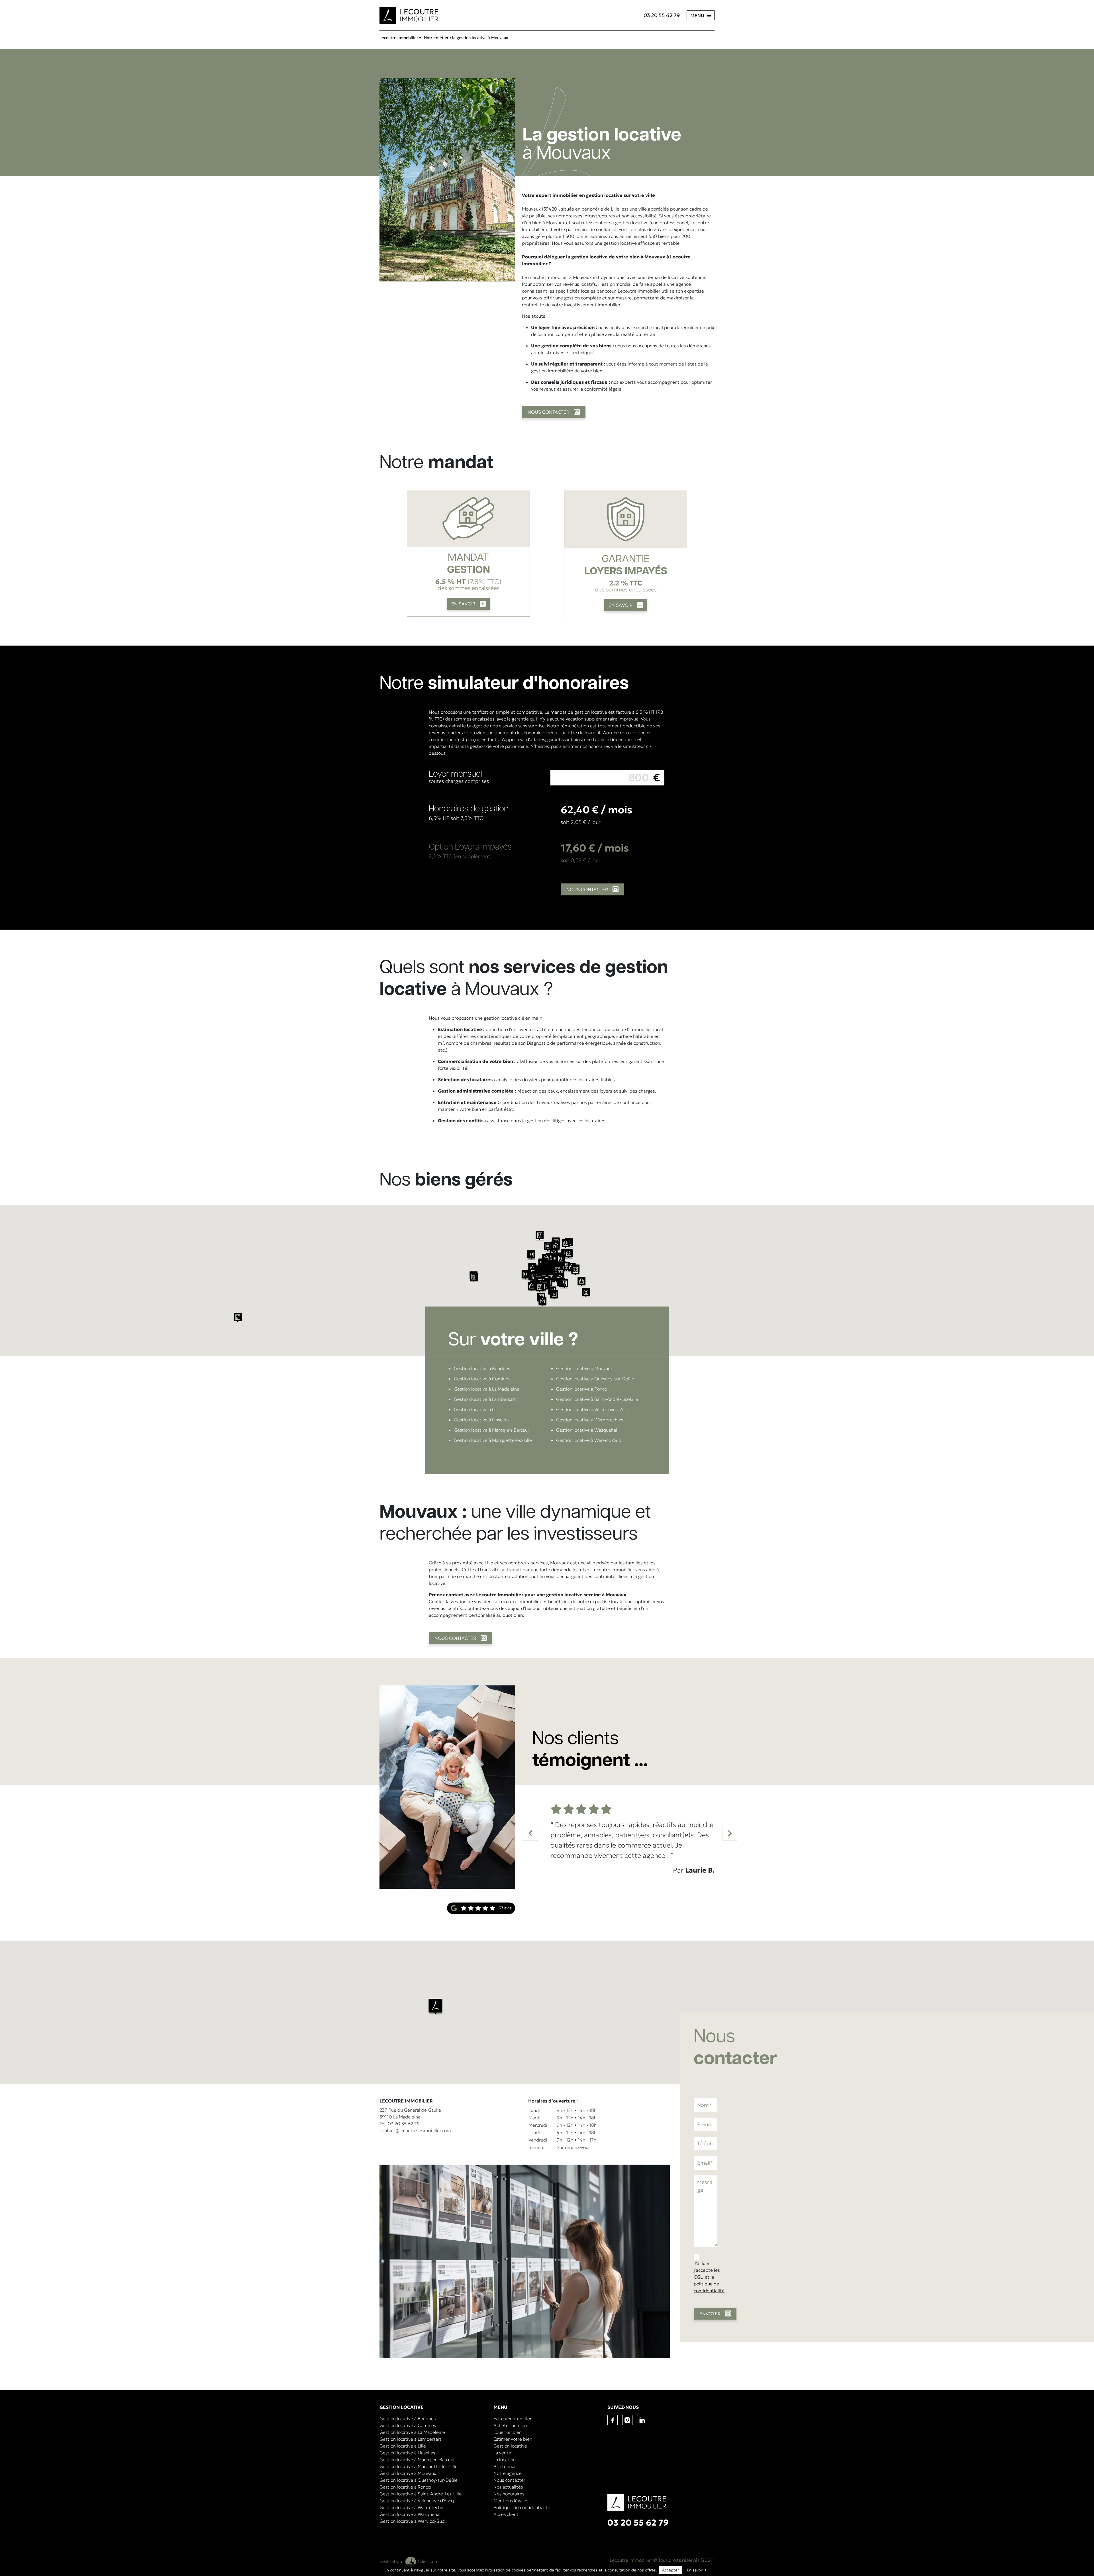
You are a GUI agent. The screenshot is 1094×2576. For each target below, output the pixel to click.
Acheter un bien (510, 2425)
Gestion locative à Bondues (482, 1368)
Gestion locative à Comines (482, 1379)
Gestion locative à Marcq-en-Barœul (491, 1430)
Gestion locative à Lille (477, 1409)
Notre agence (508, 2473)
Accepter (671, 2570)
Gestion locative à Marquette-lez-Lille (493, 1440)
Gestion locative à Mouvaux (584, 1368)
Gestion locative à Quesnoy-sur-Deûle (595, 1379)
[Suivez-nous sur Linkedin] (644, 2420)
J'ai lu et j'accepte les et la (709, 2277)
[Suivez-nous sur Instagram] (630, 2420)
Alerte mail (505, 2466)
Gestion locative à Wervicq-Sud (589, 1440)
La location (505, 2459)
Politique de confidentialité (522, 2507)
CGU (699, 2277)
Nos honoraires (509, 2494)
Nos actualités (508, 2487)
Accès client (506, 2514)
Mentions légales (511, 2501)
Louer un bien (508, 2432)
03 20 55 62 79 (662, 15)
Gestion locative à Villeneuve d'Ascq (593, 1409)
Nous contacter (509, 2480)
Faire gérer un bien (513, 2418)
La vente (502, 2453)
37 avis (505, 1908)
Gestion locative (510, 2446)
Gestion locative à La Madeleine (487, 1389)
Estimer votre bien (513, 2439)
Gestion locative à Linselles (482, 1420)
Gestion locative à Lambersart (485, 1399)
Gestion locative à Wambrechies (590, 1420)
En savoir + (697, 2570)
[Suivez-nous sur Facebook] (615, 2420)
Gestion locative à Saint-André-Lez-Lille (597, 1399)
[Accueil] (409, 15)
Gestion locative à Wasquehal (587, 1430)
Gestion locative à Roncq (582, 1389)
